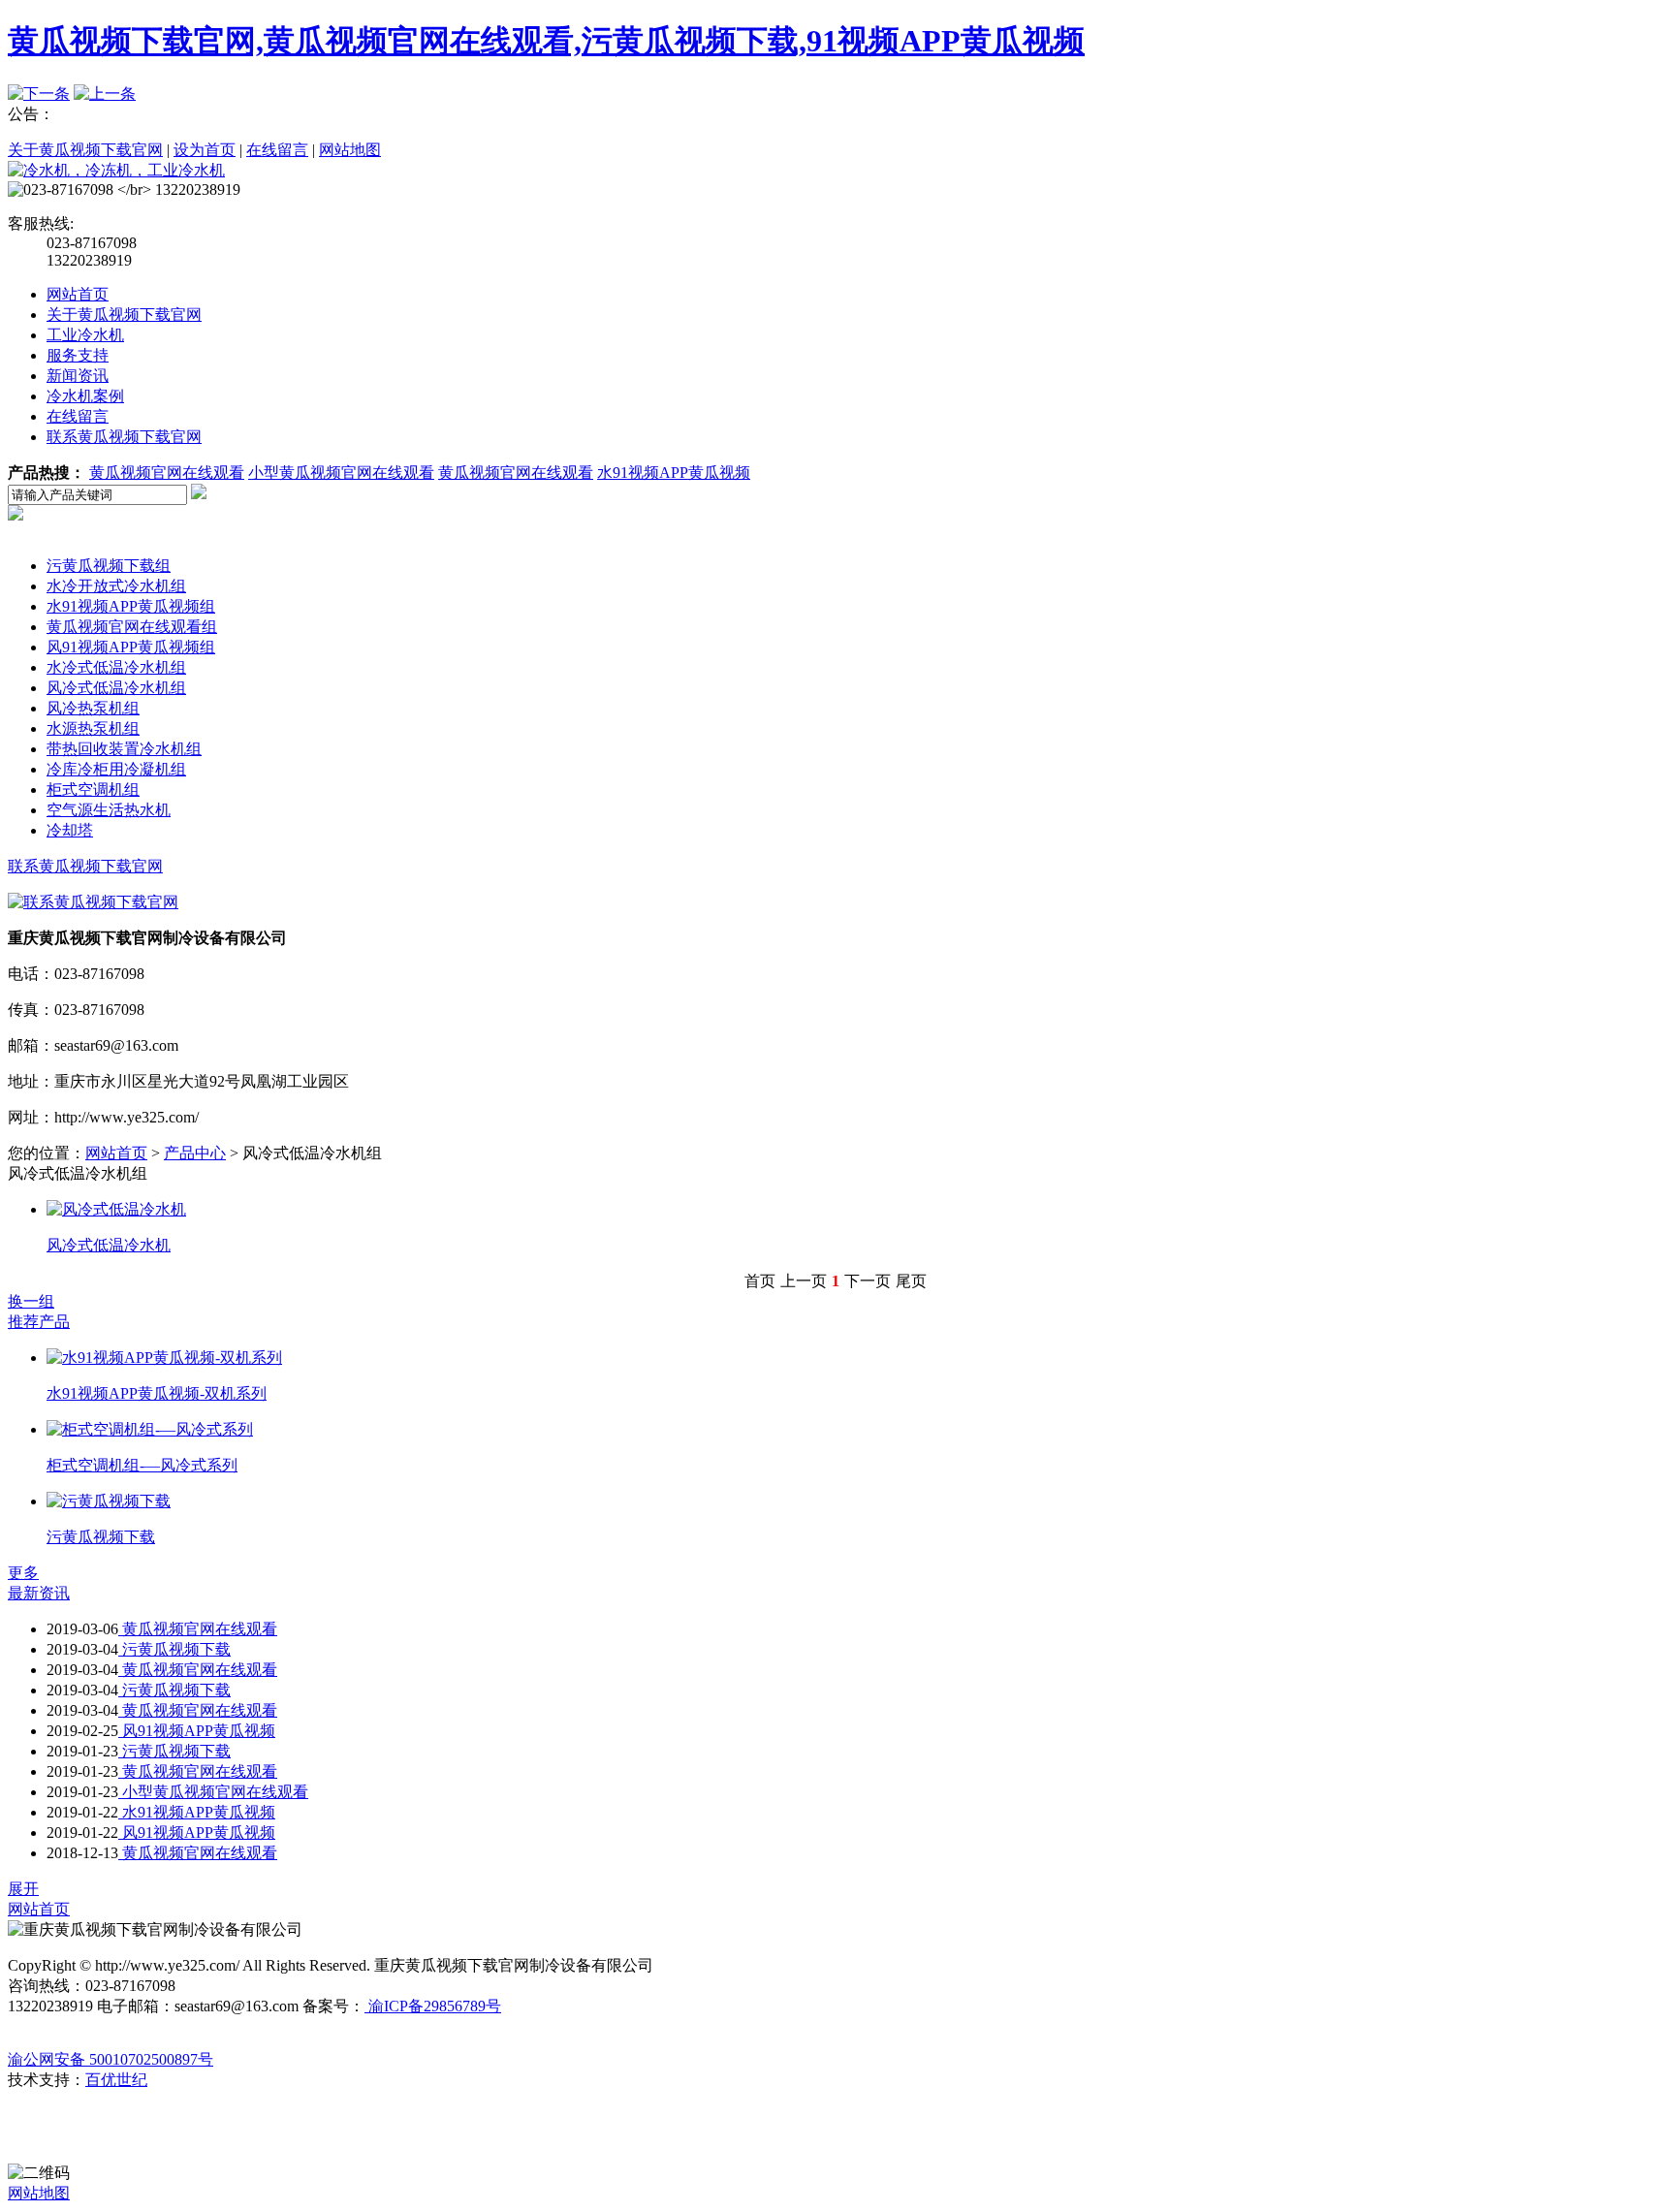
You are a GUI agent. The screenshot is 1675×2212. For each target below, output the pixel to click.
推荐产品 (39, 1322)
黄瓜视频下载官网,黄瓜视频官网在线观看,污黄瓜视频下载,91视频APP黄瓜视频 (546, 41)
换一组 (31, 1301)
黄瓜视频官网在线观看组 (132, 627)
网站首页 (78, 294)
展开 (23, 1889)
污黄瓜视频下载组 (109, 566)
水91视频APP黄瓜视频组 (131, 606)
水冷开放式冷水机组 (116, 586)
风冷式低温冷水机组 (116, 688)
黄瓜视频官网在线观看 (167, 473)
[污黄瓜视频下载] (109, 1501)
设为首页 (205, 150)
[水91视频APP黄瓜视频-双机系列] (164, 1358)
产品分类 (78, 545)
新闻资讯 (78, 376)
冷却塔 (70, 830)
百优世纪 (116, 2080)
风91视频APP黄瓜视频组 (131, 647)
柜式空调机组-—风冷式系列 (142, 1465)
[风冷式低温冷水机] (116, 1209)
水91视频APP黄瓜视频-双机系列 (157, 1393)
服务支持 (78, 355)
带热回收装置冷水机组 (124, 749)
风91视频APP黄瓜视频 (197, 1731)
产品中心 (195, 1153)
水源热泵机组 (93, 728)
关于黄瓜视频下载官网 (85, 150)
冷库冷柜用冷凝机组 (116, 769)
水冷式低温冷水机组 (116, 667)
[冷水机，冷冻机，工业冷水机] (116, 170)
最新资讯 (39, 1593)
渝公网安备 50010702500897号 (111, 2059)
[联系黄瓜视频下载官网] (93, 902)
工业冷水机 (85, 335)
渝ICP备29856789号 (433, 2006)
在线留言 (277, 150)
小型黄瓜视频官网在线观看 (341, 473)
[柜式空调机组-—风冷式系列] (150, 1429)
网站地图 (350, 150)
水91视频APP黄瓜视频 (674, 473)
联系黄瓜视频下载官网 (124, 437)
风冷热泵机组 (93, 708)
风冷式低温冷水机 (109, 1245)
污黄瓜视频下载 (101, 1537)
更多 (23, 1573)
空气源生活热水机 (109, 810)
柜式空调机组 (93, 790)
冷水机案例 (85, 396)
